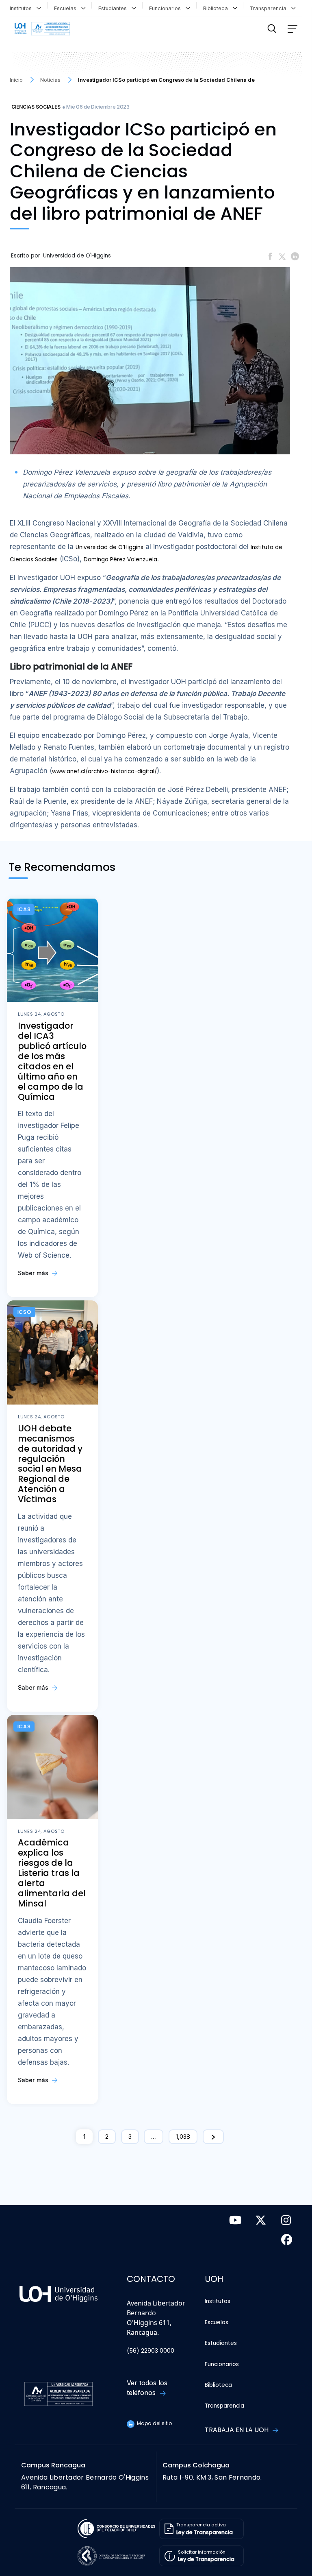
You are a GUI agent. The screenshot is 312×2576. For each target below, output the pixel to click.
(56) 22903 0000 (151, 2351)
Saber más (34, 1273)
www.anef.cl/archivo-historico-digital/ (104, 771)
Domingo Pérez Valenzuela (120, 559)
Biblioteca (217, 8)
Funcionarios (167, 8)
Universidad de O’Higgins (109, 547)
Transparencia (270, 8)
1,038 (183, 2136)
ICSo (25, 1312)
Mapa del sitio (154, 2423)
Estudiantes (114, 8)
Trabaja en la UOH (237, 2430)
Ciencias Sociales (36, 107)
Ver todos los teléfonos (147, 2388)
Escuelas (67, 8)
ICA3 (24, 909)
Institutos (22, 8)
